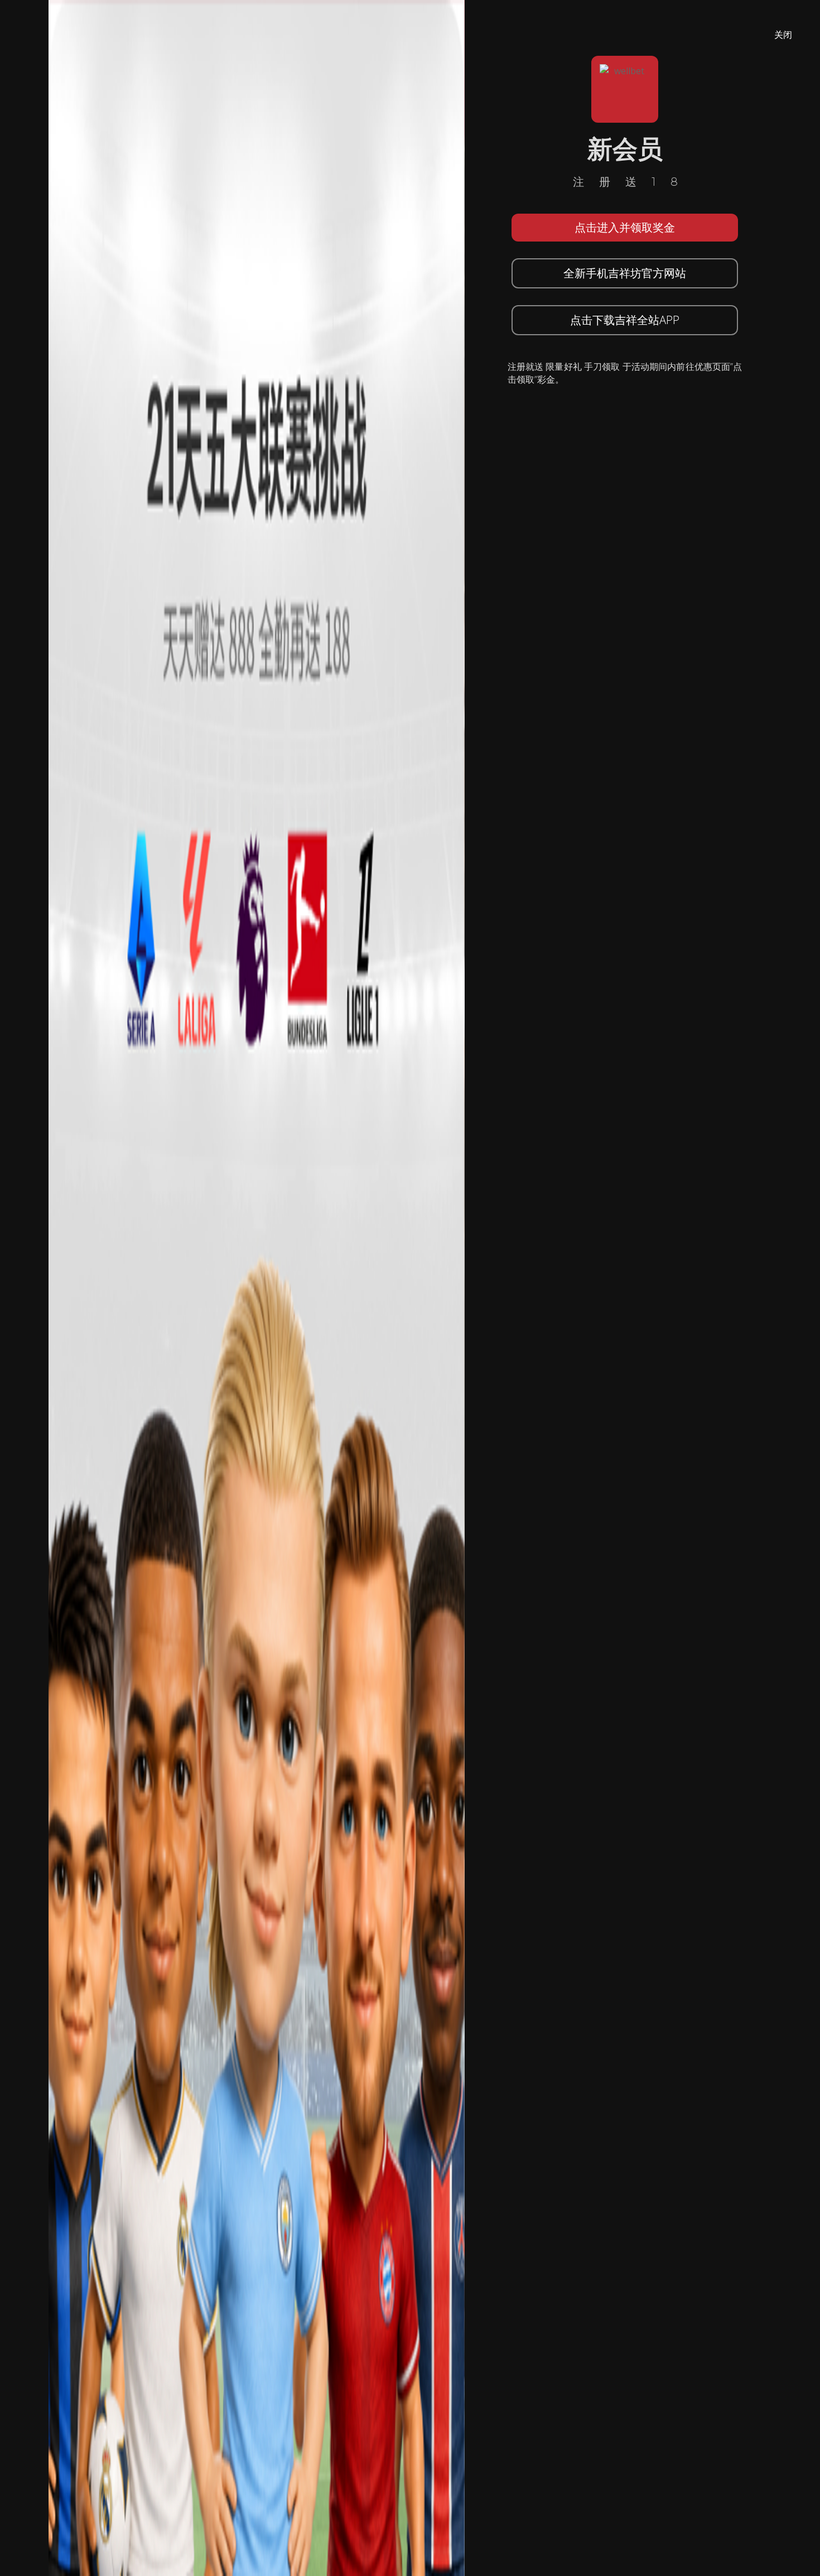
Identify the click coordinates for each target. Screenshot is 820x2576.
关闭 (783, 35)
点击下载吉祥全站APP (625, 320)
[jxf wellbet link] (257, 1287)
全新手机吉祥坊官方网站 (625, 273)
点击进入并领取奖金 (625, 227)
